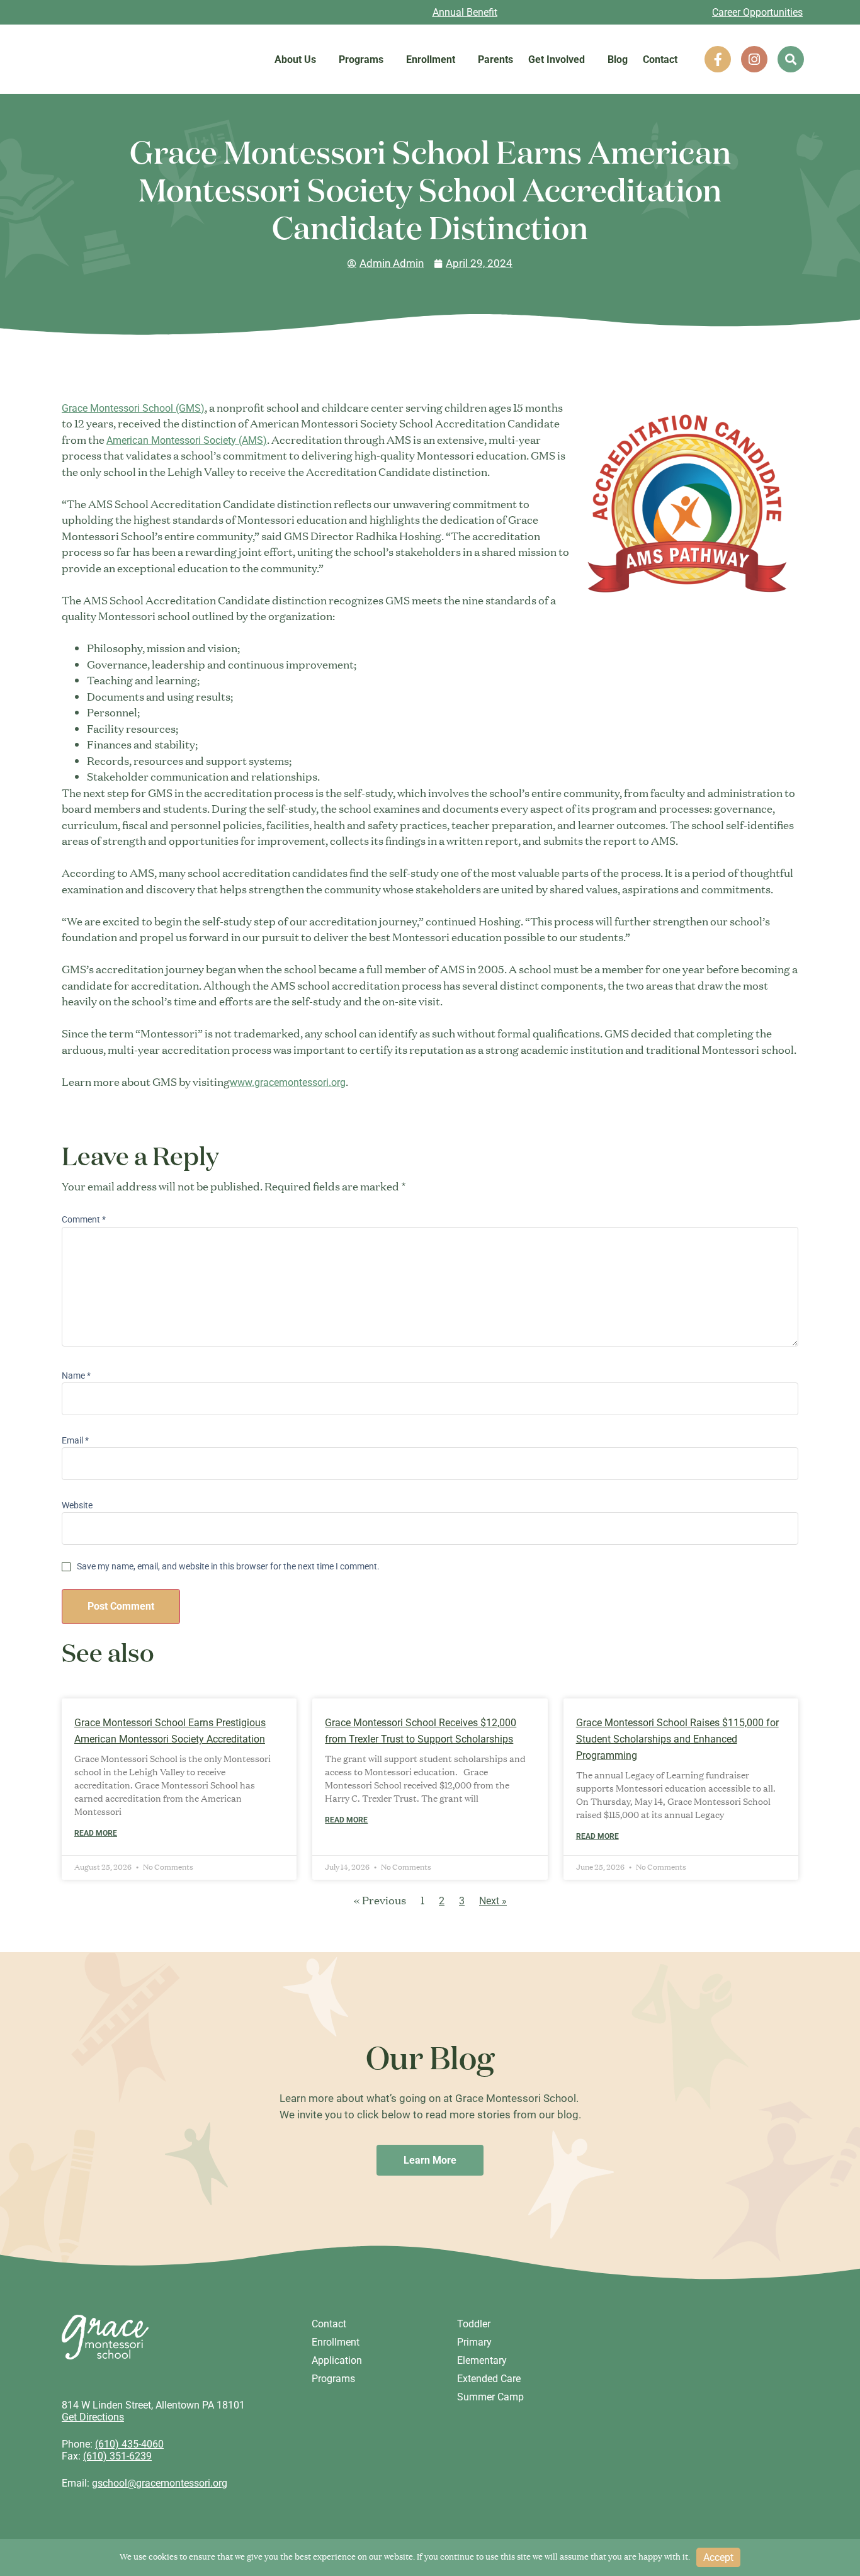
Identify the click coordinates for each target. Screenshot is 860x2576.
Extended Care (489, 2379)
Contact (660, 59)
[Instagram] (754, 59)
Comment (84, 1219)
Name (76, 1376)
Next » (493, 1901)
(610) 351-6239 (117, 2456)
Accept (718, 2557)
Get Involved (557, 59)
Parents (495, 59)
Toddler (474, 2324)
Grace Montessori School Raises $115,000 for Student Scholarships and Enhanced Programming (677, 1739)
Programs (361, 59)
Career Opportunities (757, 12)
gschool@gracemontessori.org (160, 2483)
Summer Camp (490, 2397)
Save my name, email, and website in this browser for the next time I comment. (228, 1566)
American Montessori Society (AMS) (187, 440)
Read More (96, 1833)
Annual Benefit (465, 12)
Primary (474, 2342)
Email (75, 1440)
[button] (791, 59)
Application (337, 2360)
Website (77, 1505)
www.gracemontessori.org (288, 1082)
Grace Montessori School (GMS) (133, 408)
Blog (618, 59)
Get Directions (93, 2417)
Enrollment (431, 59)
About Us (295, 59)
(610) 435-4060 (129, 2444)
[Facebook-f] (718, 59)
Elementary (482, 2360)
